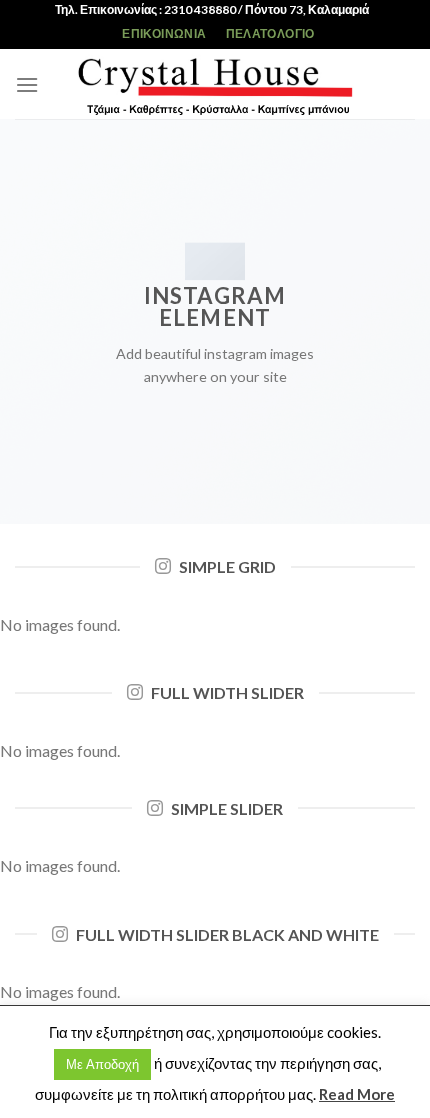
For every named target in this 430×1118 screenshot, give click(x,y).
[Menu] (27, 84)
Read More (357, 1094)
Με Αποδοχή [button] (102, 1064)
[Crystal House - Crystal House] (215, 84)
